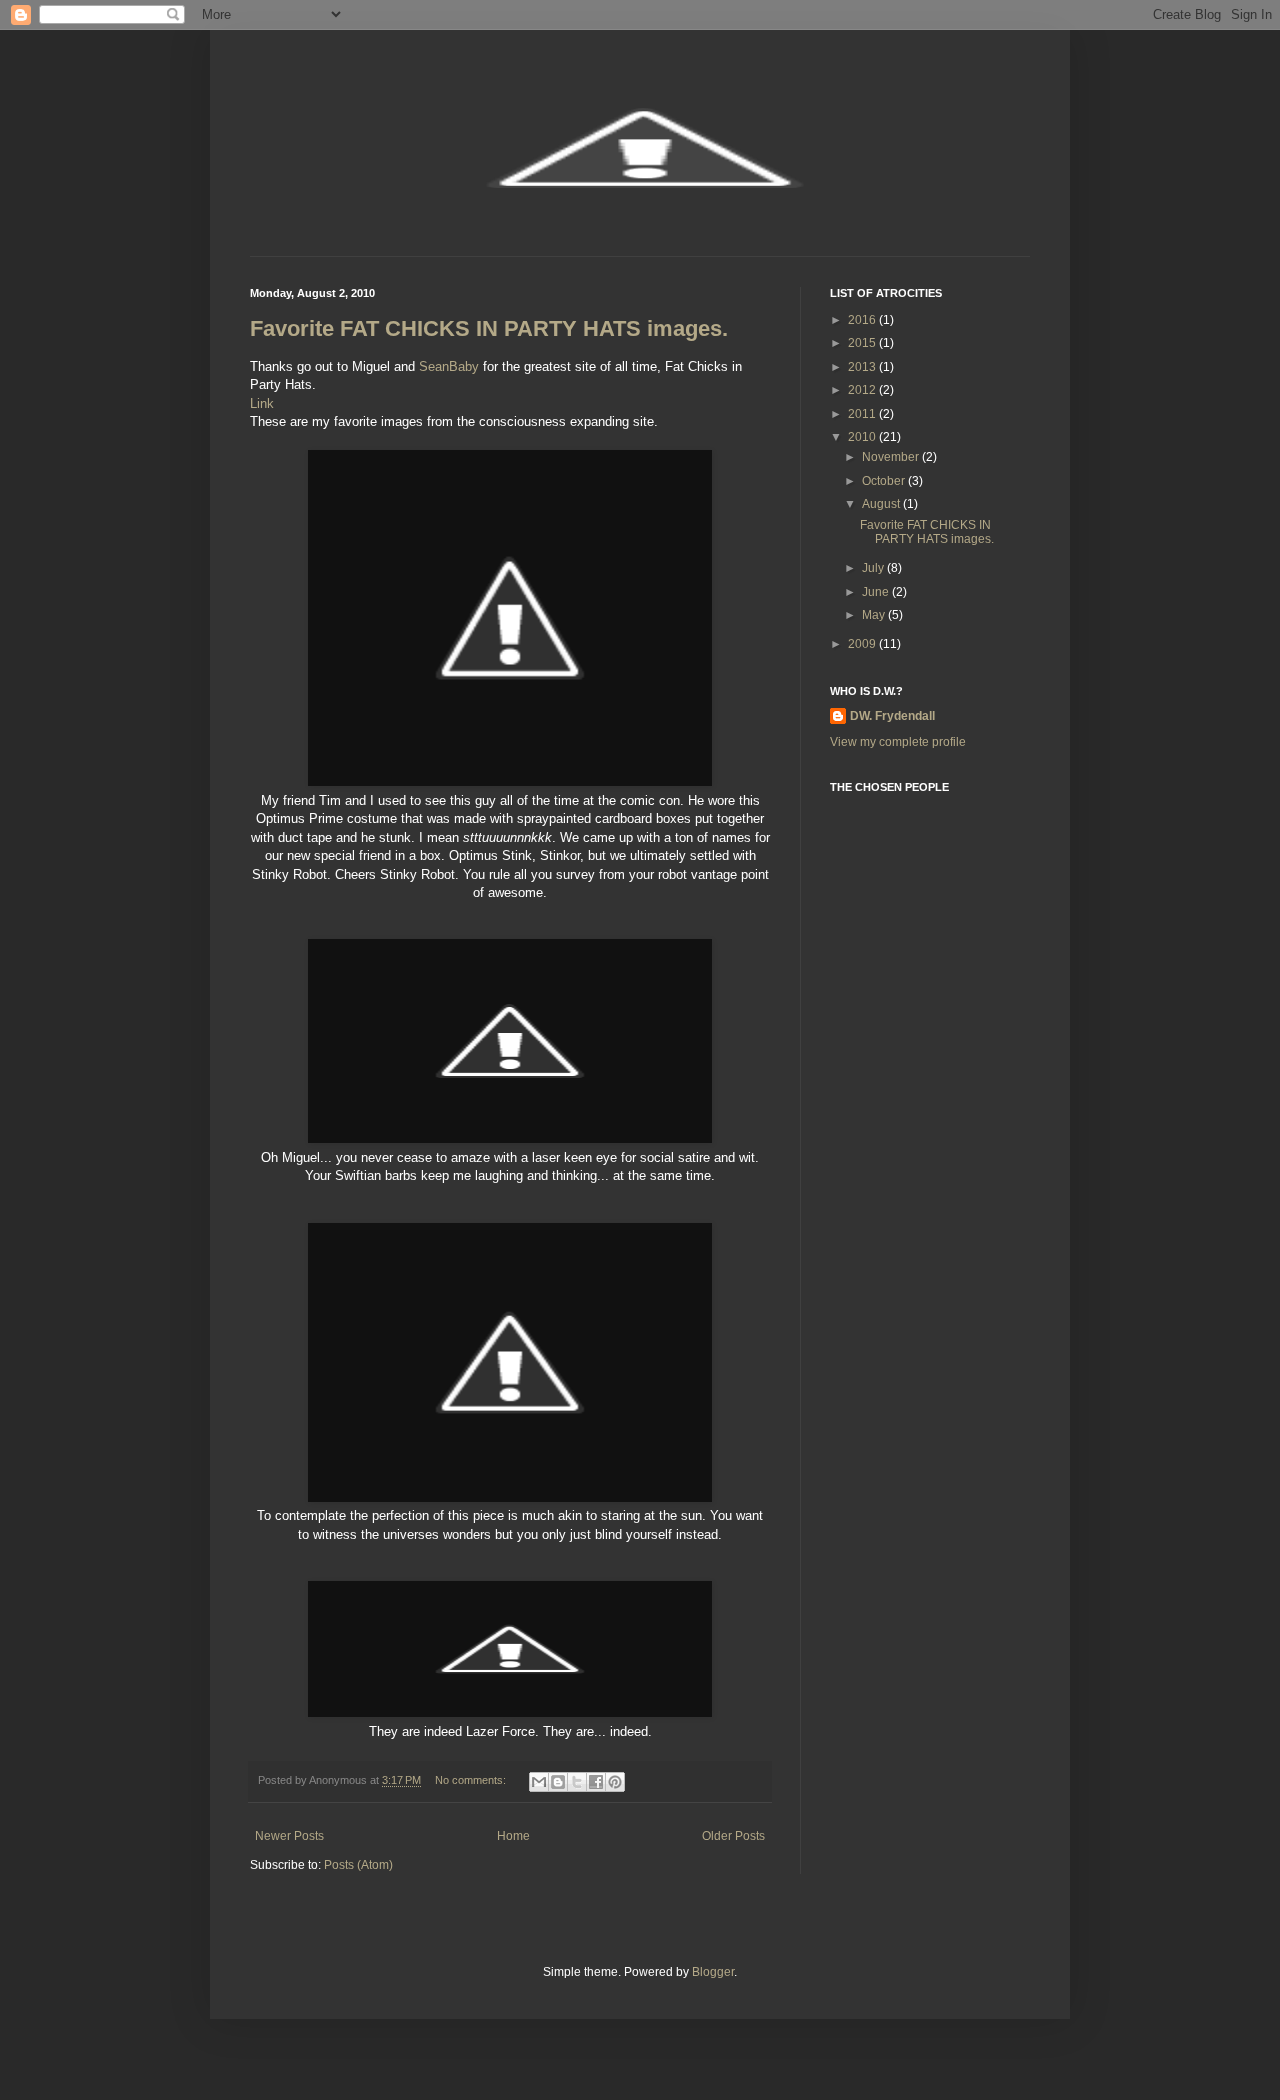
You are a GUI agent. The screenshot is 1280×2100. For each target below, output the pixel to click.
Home (513, 1836)
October (885, 481)
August (882, 504)
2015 (863, 343)
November (892, 457)
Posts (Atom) (358, 1865)
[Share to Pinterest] (615, 1782)
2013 (863, 367)
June (877, 592)
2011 (863, 414)
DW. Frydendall (892, 716)
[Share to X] (577, 1782)
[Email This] (539, 1782)
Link (262, 403)
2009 (863, 644)
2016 (863, 320)
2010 (863, 437)
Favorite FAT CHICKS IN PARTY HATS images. (489, 328)
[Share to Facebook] (596, 1782)
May (875, 615)
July (874, 568)
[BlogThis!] (558, 1782)
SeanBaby (449, 366)
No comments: (472, 1780)
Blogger (713, 1972)
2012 (863, 390)
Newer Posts (289, 1836)
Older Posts (733, 1836)
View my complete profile (898, 742)
